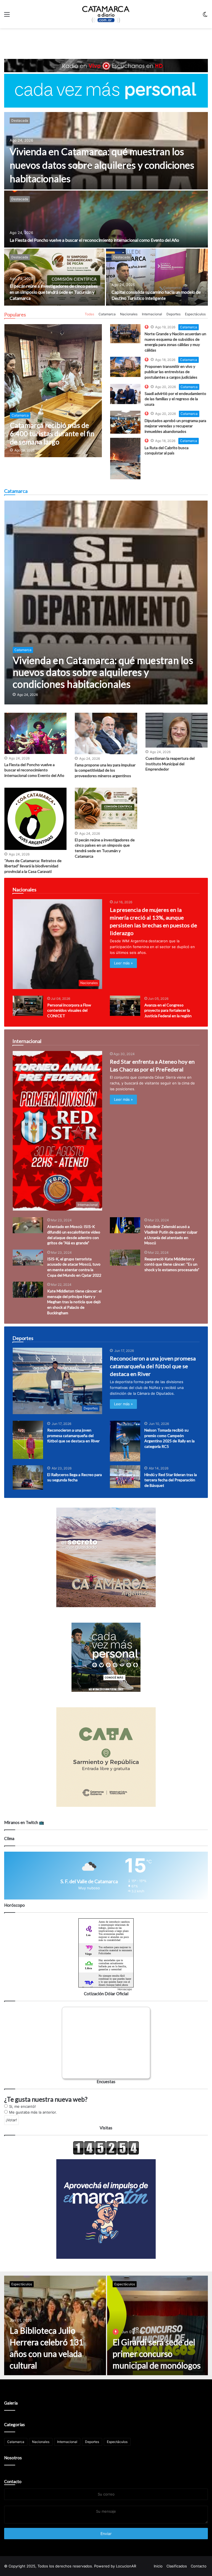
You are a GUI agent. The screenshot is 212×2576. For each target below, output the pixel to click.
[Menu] (7, 16)
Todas (89, 314)
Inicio (158, 2566)
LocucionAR (126, 2566)
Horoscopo (125, 1989)
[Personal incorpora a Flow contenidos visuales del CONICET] (28, 1006)
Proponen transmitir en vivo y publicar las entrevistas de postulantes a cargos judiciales (171, 372)
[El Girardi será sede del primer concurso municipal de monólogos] (157, 2325)
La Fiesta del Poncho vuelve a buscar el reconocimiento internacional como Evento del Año (94, 240)
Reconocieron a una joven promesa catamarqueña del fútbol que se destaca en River (153, 1366)
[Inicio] (106, 14)
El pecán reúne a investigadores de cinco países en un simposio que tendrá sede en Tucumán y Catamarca (54, 292)
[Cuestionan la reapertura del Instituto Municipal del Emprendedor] (177, 730)
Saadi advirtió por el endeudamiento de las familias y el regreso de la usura (175, 399)
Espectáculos (195, 314)
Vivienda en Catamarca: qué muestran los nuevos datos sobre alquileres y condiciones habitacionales (102, 165)
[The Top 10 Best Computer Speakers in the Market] (125, 334)
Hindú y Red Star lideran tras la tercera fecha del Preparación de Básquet (171, 1480)
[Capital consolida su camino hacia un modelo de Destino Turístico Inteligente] (157, 277)
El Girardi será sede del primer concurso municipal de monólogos (157, 2354)
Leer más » (123, 963)
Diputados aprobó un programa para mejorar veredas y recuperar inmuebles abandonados (175, 426)
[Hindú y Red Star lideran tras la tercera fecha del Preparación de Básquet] (125, 1477)
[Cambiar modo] (205, 16)
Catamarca (107, 314)
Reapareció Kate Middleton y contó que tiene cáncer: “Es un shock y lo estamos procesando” (172, 1264)
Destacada (20, 120)
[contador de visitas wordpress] (106, 2153)
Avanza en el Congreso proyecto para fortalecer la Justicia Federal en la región (168, 1010)
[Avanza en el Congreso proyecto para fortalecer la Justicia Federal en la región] (125, 1006)
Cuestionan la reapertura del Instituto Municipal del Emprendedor (170, 764)
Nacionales (129, 314)
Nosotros (13, 2458)
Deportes (173, 314)
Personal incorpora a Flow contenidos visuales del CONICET (69, 1010)
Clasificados (177, 2566)
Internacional (152, 314)
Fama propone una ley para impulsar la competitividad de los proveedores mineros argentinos (105, 770)
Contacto (13, 2481)
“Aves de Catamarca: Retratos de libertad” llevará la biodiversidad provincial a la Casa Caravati (33, 866)
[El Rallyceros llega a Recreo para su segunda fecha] (28, 1477)
